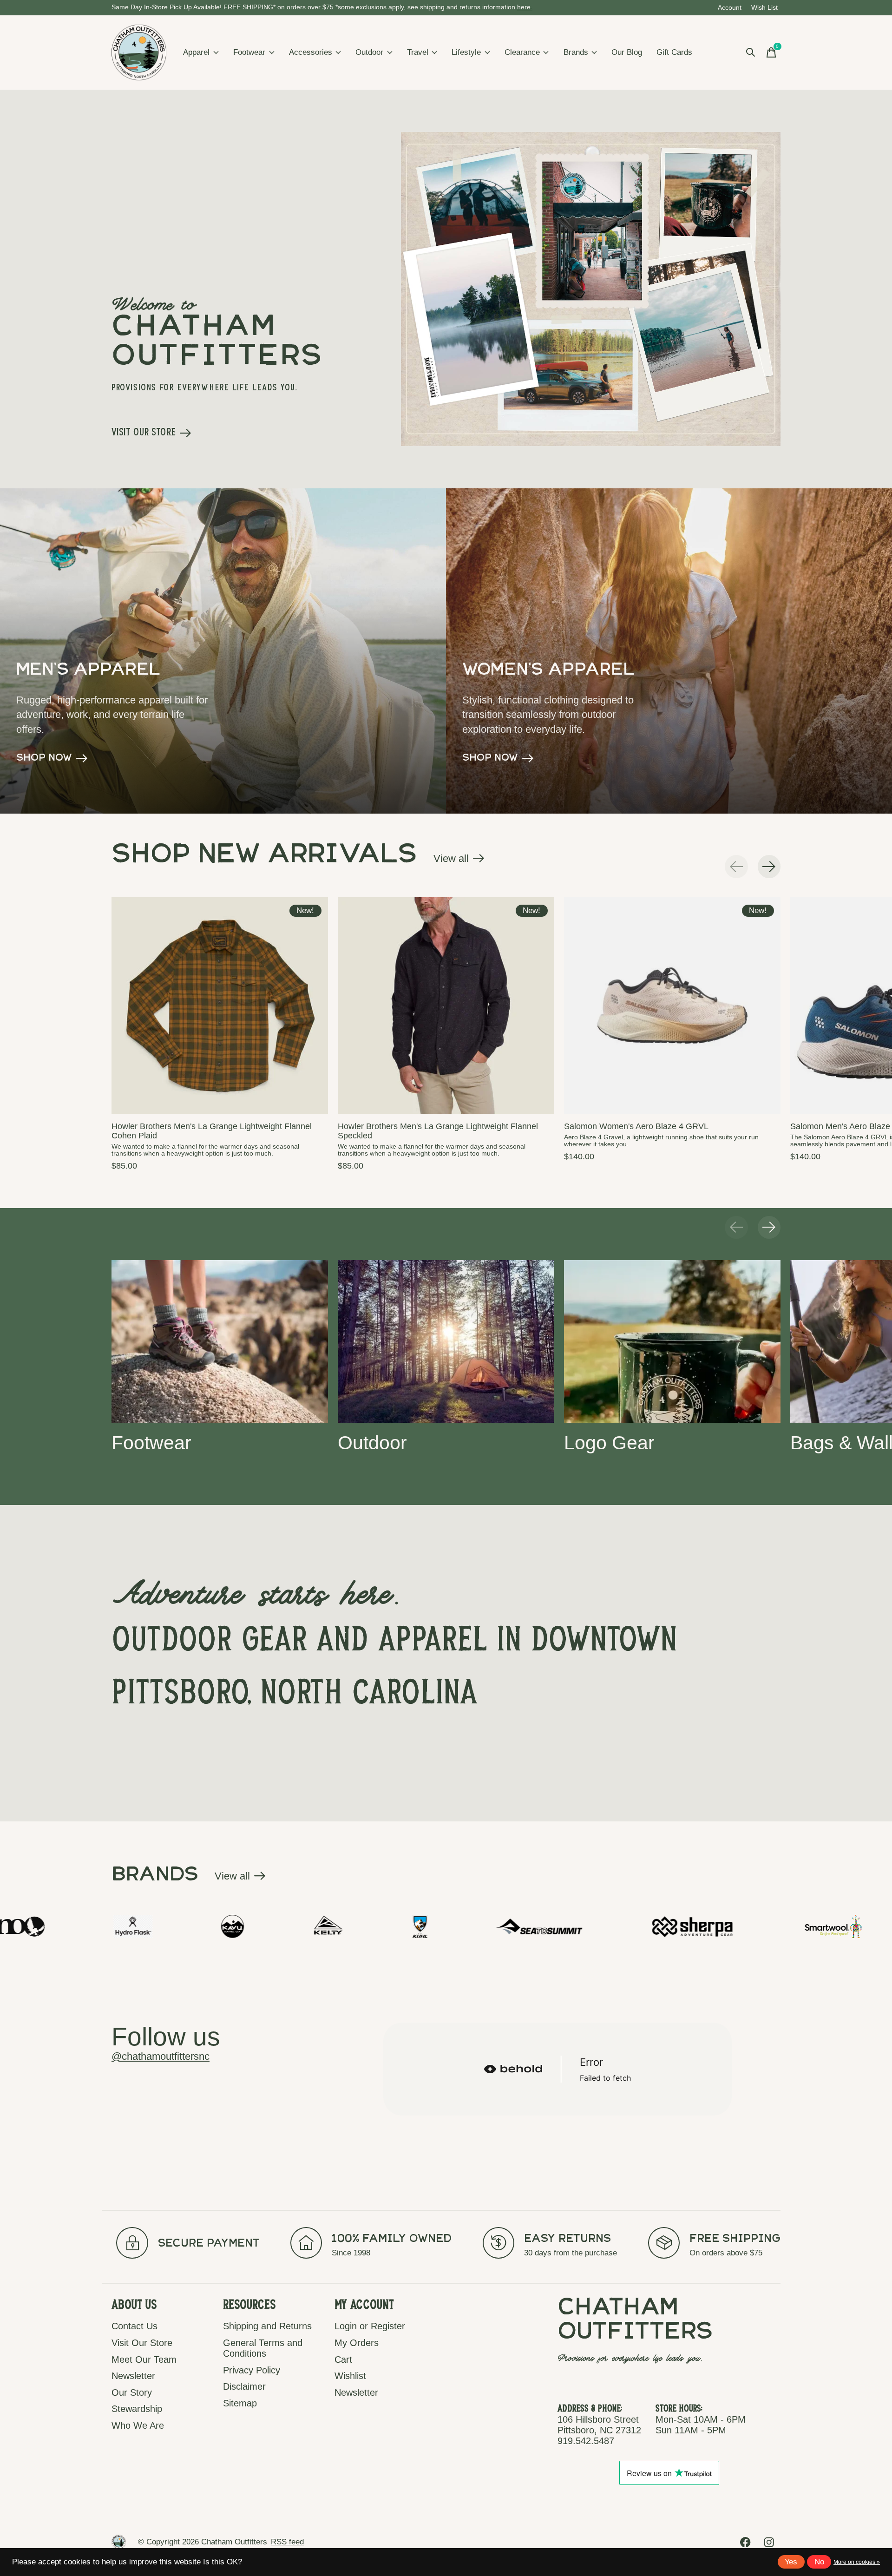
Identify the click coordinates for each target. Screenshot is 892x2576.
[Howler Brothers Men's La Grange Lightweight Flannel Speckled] (446, 1005)
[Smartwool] (607, 1926)
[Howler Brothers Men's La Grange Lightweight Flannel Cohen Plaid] (220, 1005)
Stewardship (137, 2409)
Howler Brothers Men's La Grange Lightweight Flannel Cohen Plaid (212, 1131)
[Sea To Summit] (314, 1926)
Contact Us (134, 2326)
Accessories (311, 52)
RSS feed (287, 2542)
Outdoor (369, 52)
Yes (791, 2562)
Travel (418, 52)
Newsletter (133, 2376)
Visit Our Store (142, 2343)
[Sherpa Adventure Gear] (468, 1926)
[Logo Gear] (672, 1341)
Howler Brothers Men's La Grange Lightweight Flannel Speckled (438, 1131)
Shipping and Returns (267, 2326)
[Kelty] (102, 1926)
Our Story (132, 2392)
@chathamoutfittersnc (161, 2056)
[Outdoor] (446, 1341)
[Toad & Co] (726, 1926)
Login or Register (370, 2326)
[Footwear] (220, 1341)
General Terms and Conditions (263, 2348)
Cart (343, 2359)
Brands (576, 52)
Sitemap (240, 2403)
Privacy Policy (252, 2370)
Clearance (522, 52)
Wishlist (350, 2376)
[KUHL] (195, 1926)
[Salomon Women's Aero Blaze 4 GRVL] (672, 1005)
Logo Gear (609, 1442)
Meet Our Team (144, 2359)
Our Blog (627, 52)
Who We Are (138, 2425)
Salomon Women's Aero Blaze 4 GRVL (636, 1126)
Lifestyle (466, 52)
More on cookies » (857, 2562)
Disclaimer (244, 2386)
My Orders (357, 2343)
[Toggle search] (751, 53)
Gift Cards (674, 52)
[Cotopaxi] (833, 1926)
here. (525, 7)
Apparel (196, 52)
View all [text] (459, 861)
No (819, 2562)
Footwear (249, 52)
